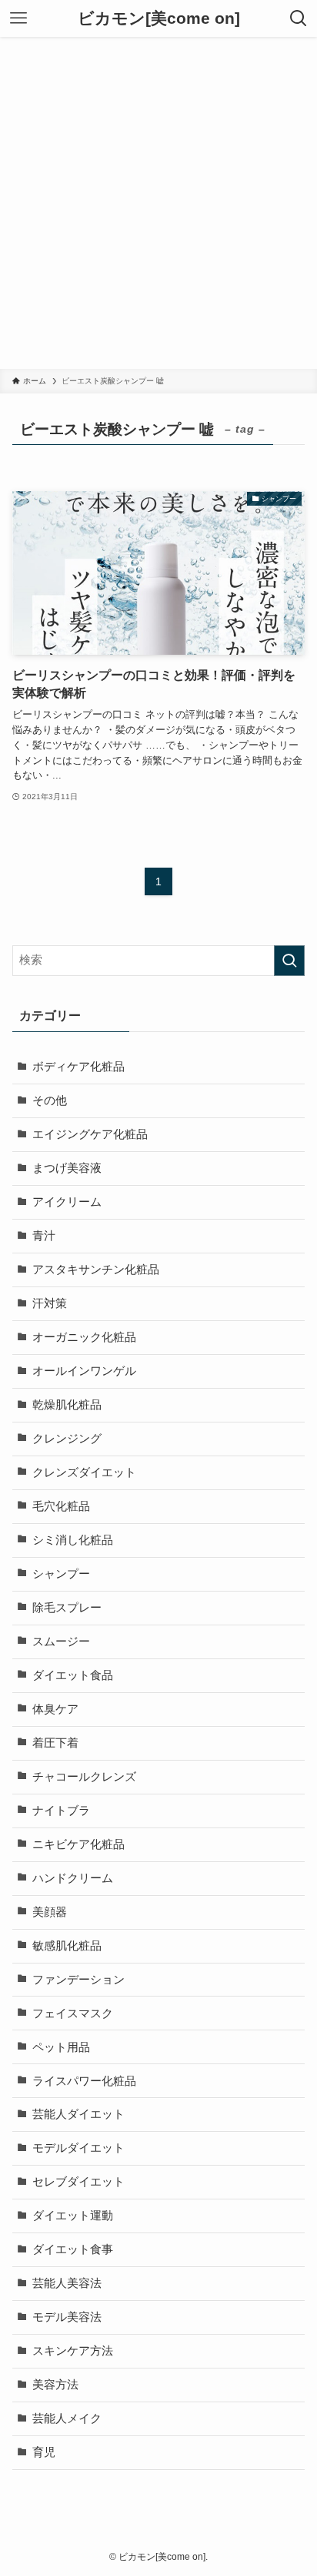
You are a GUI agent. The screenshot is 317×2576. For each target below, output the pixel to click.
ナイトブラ (61, 1811)
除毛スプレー (67, 1608)
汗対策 (50, 1303)
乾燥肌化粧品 (67, 1405)
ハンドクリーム (73, 1878)
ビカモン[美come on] (159, 19)
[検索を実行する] (289, 961)
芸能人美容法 (67, 2283)
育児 (44, 2452)
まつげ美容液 (67, 1168)
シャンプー (61, 1574)
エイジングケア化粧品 (90, 1134)
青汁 (44, 1236)
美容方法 (55, 2385)
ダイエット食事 (73, 2249)
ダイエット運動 (73, 2216)
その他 (50, 1100)
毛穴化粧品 (61, 1506)
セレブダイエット (78, 2182)
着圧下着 (55, 1743)
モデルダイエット (78, 2148)
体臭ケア (55, 1709)
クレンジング (67, 1439)
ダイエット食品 (73, 1675)
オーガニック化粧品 (84, 1337)
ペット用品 (61, 2047)
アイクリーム (67, 1202)
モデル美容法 (67, 2317)
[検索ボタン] (299, 18)
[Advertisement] (158, 203)
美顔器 (50, 1912)
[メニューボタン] (18, 18)
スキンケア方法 (73, 2351)
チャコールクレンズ (84, 1777)
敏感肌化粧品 (67, 1946)
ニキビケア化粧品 (78, 1844)
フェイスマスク (73, 2013)
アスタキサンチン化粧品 (96, 1270)
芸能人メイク (67, 2418)
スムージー (61, 1642)
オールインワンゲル (84, 1371)
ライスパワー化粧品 (84, 2081)
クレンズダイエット (84, 1472)
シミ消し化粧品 (73, 1540)
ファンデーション (78, 1980)
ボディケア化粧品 (78, 1067)
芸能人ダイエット (78, 2114)
